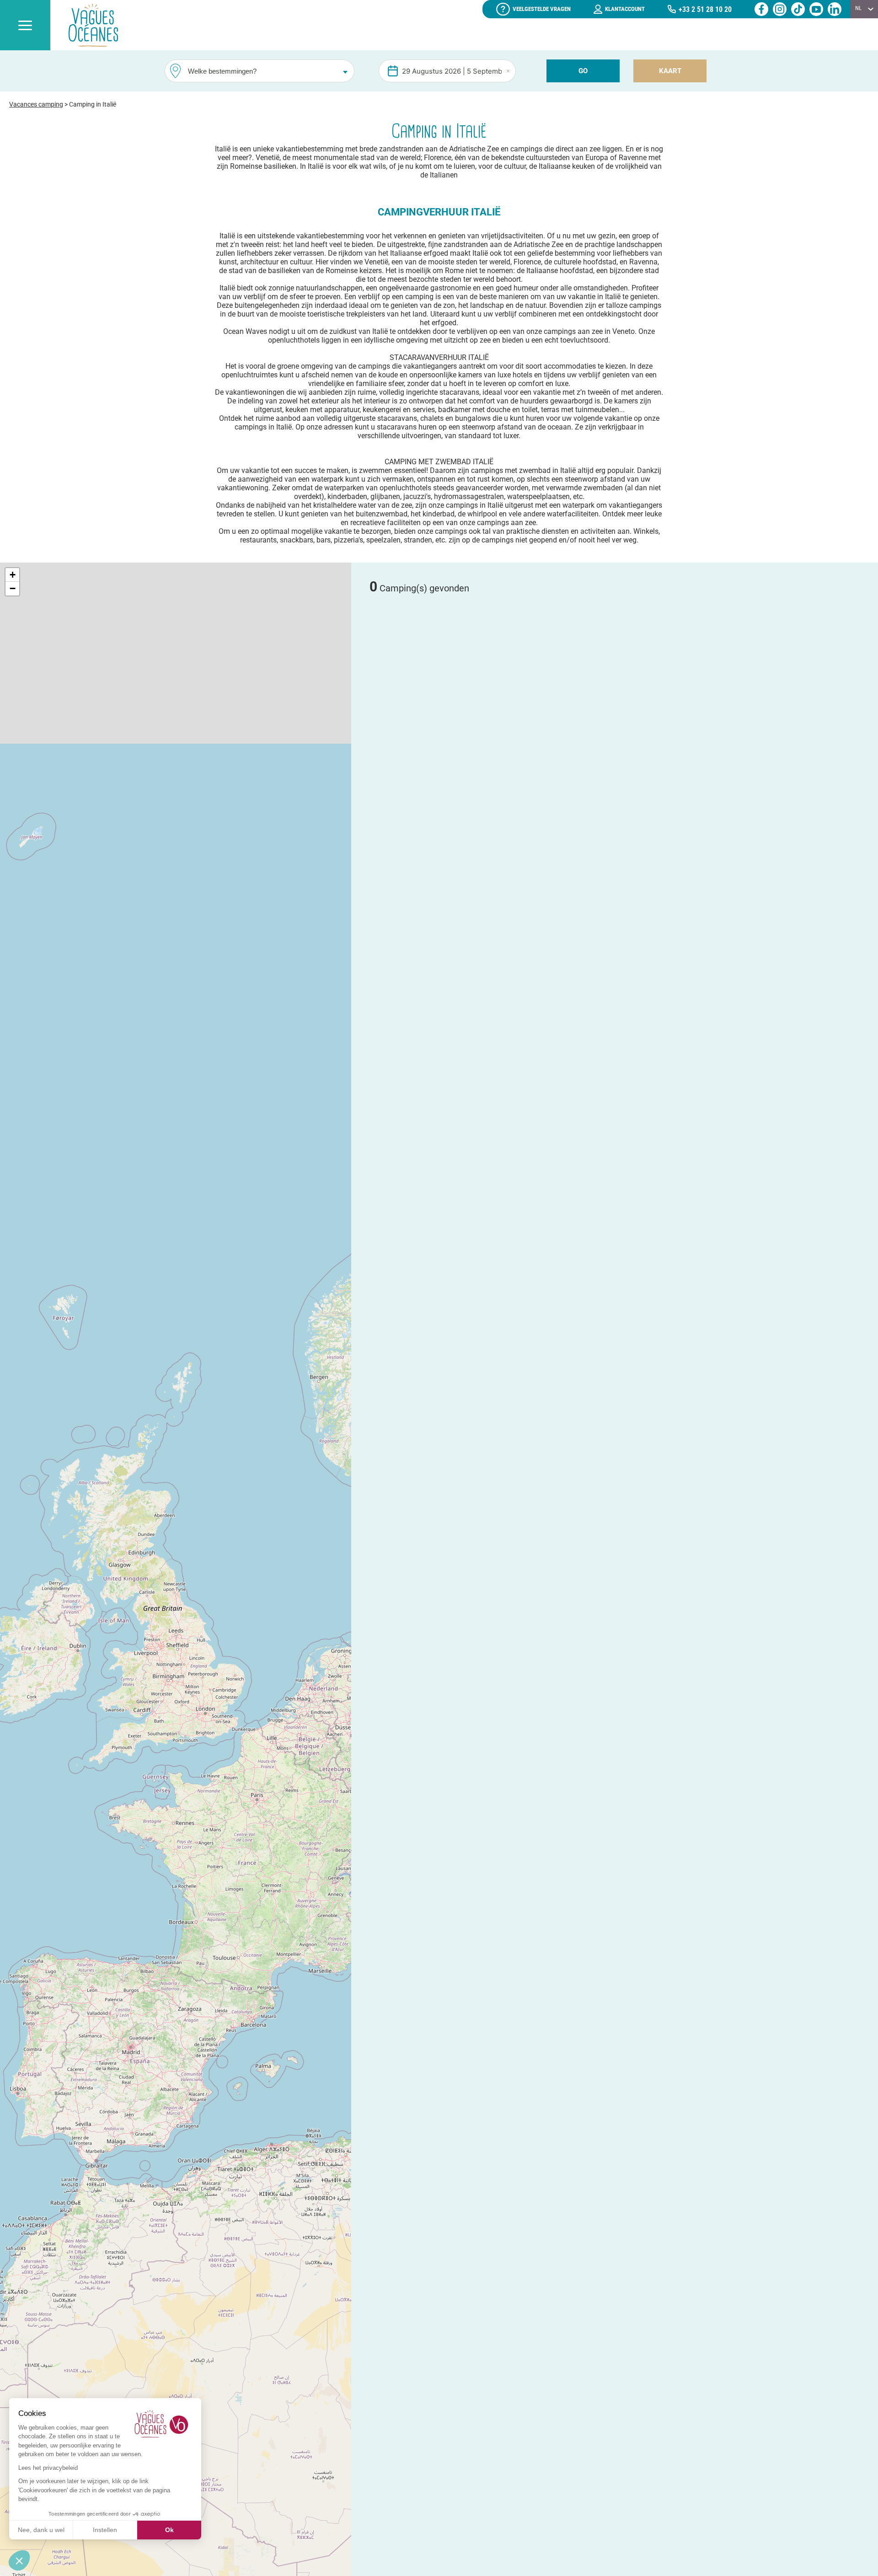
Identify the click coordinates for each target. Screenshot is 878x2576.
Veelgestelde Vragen (542, 9)
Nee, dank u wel (41, 2530)
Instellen (105, 2530)
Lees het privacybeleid (48, 2468)
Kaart (670, 71)
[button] (12, 575)
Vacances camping (36, 104)
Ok (169, 2530)
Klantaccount (625, 9)
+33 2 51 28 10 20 (705, 9)
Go (583, 71)
